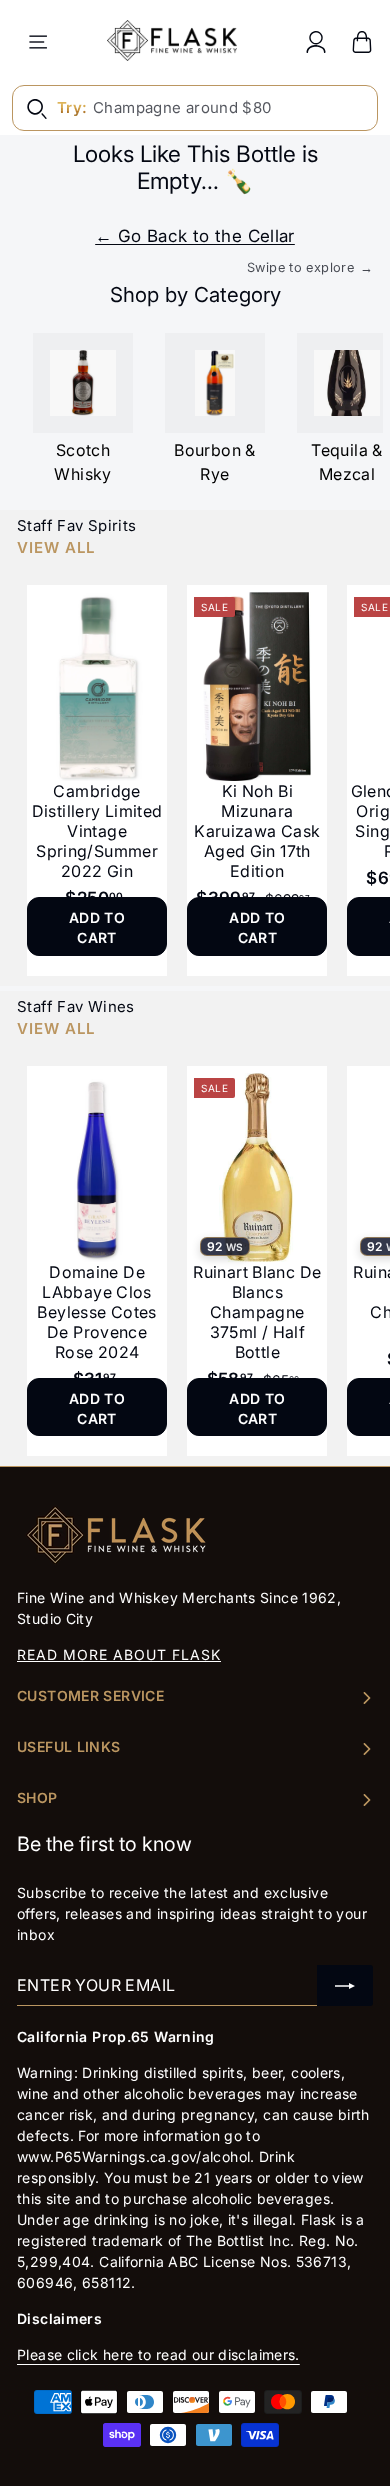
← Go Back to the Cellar (195, 236)
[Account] (316, 41)
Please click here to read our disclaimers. (158, 2354)
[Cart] (362, 41)
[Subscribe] (345, 1985)
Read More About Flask (119, 1654)
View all (56, 547)
